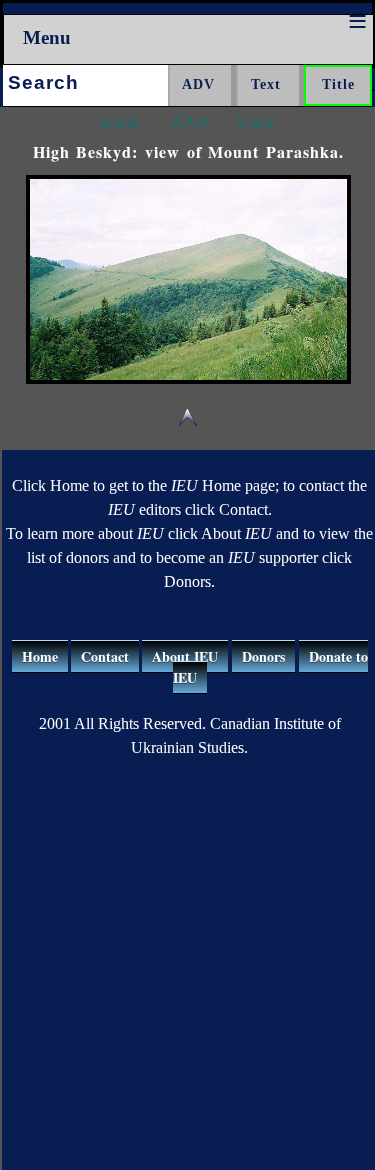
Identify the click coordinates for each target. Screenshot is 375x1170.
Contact (105, 656)
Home (40, 656)
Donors (263, 656)
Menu (47, 37)
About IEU (185, 656)
